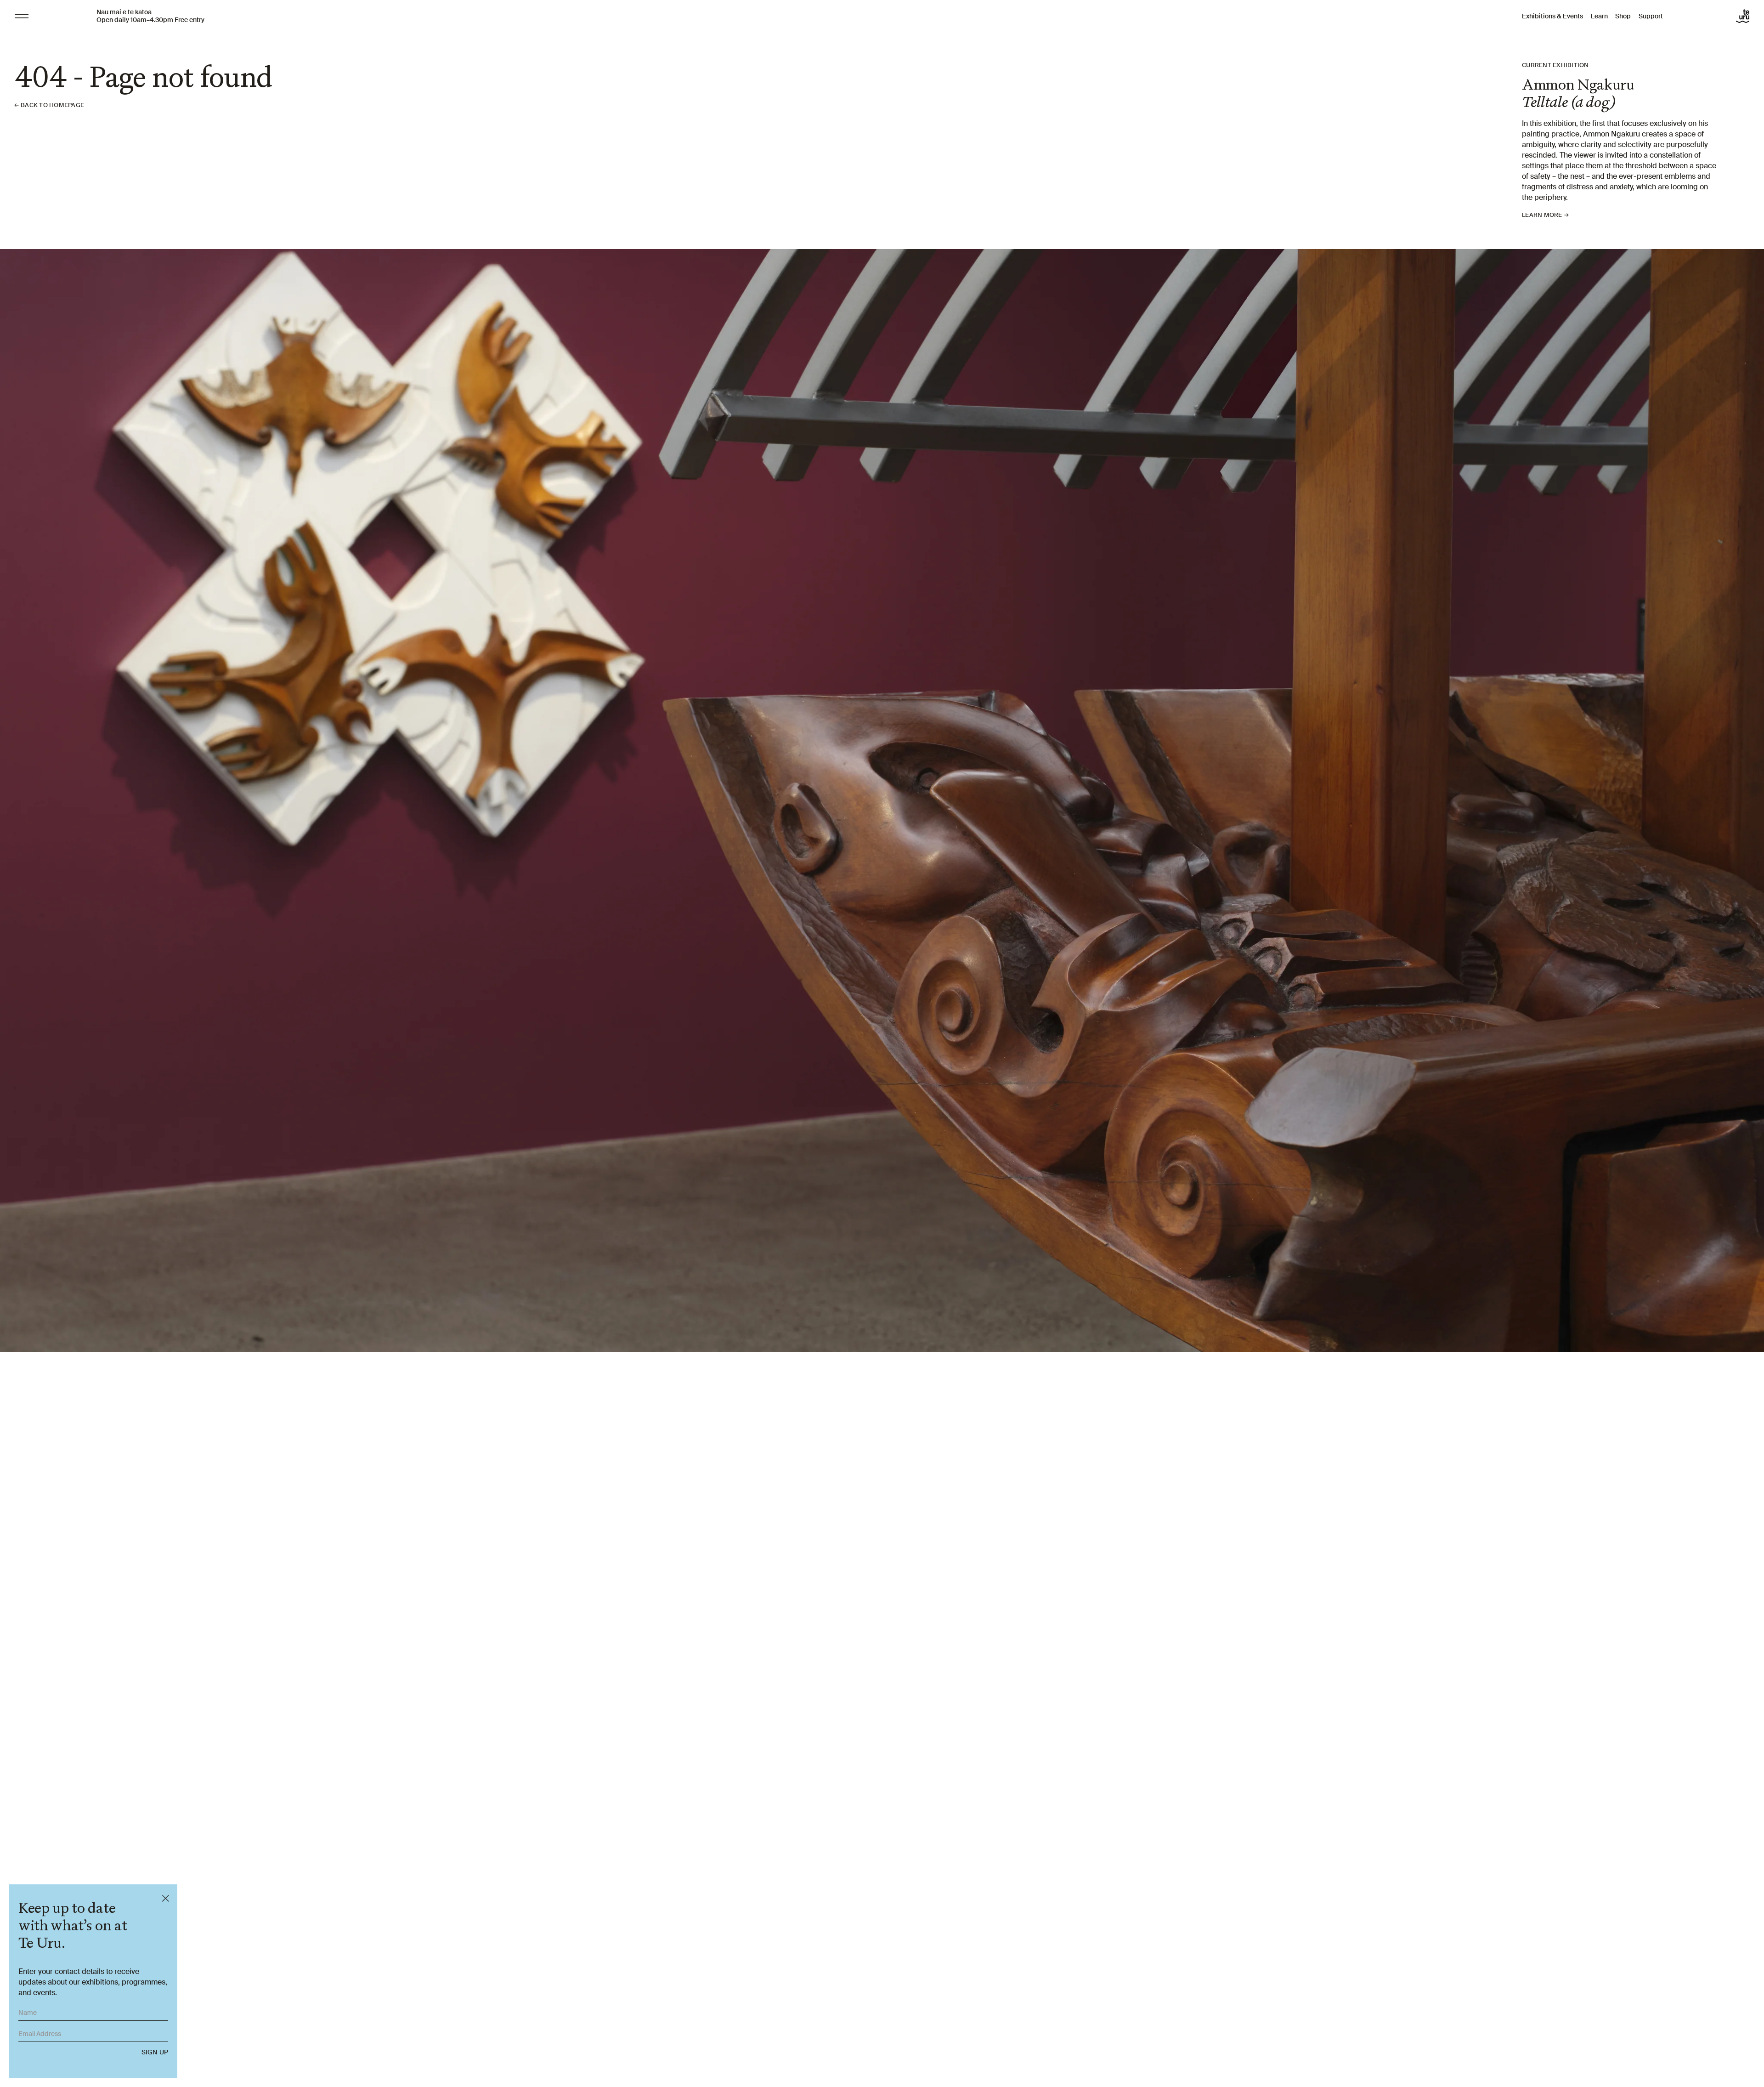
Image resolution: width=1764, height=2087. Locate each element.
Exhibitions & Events (1552, 16)
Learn (1599, 16)
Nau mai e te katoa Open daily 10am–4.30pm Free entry (150, 16)
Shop (1623, 16)
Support (1651, 16)
